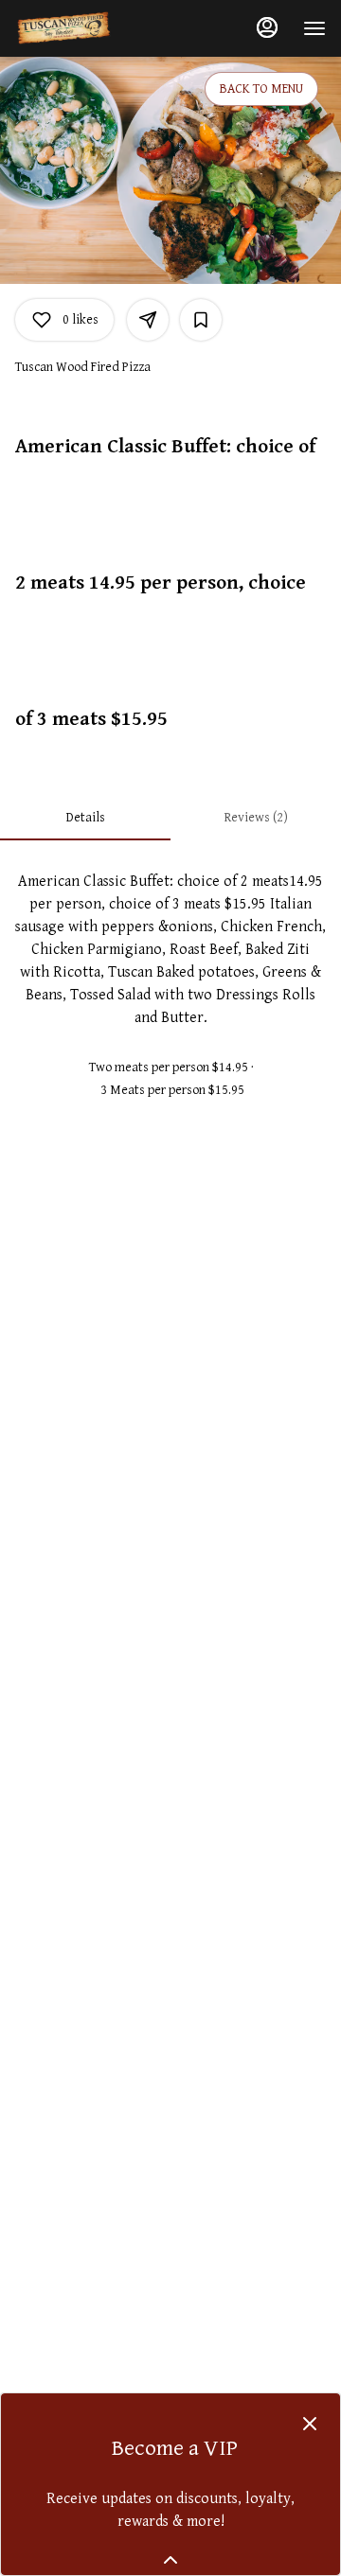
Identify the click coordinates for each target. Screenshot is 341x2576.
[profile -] (267, 27)
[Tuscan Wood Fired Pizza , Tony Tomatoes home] (100, 28)
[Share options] (148, 320)
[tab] (85, 818)
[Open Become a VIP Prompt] (170, 2560)
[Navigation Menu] (314, 28)
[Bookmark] (201, 320)
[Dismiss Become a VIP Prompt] (310, 2424)
